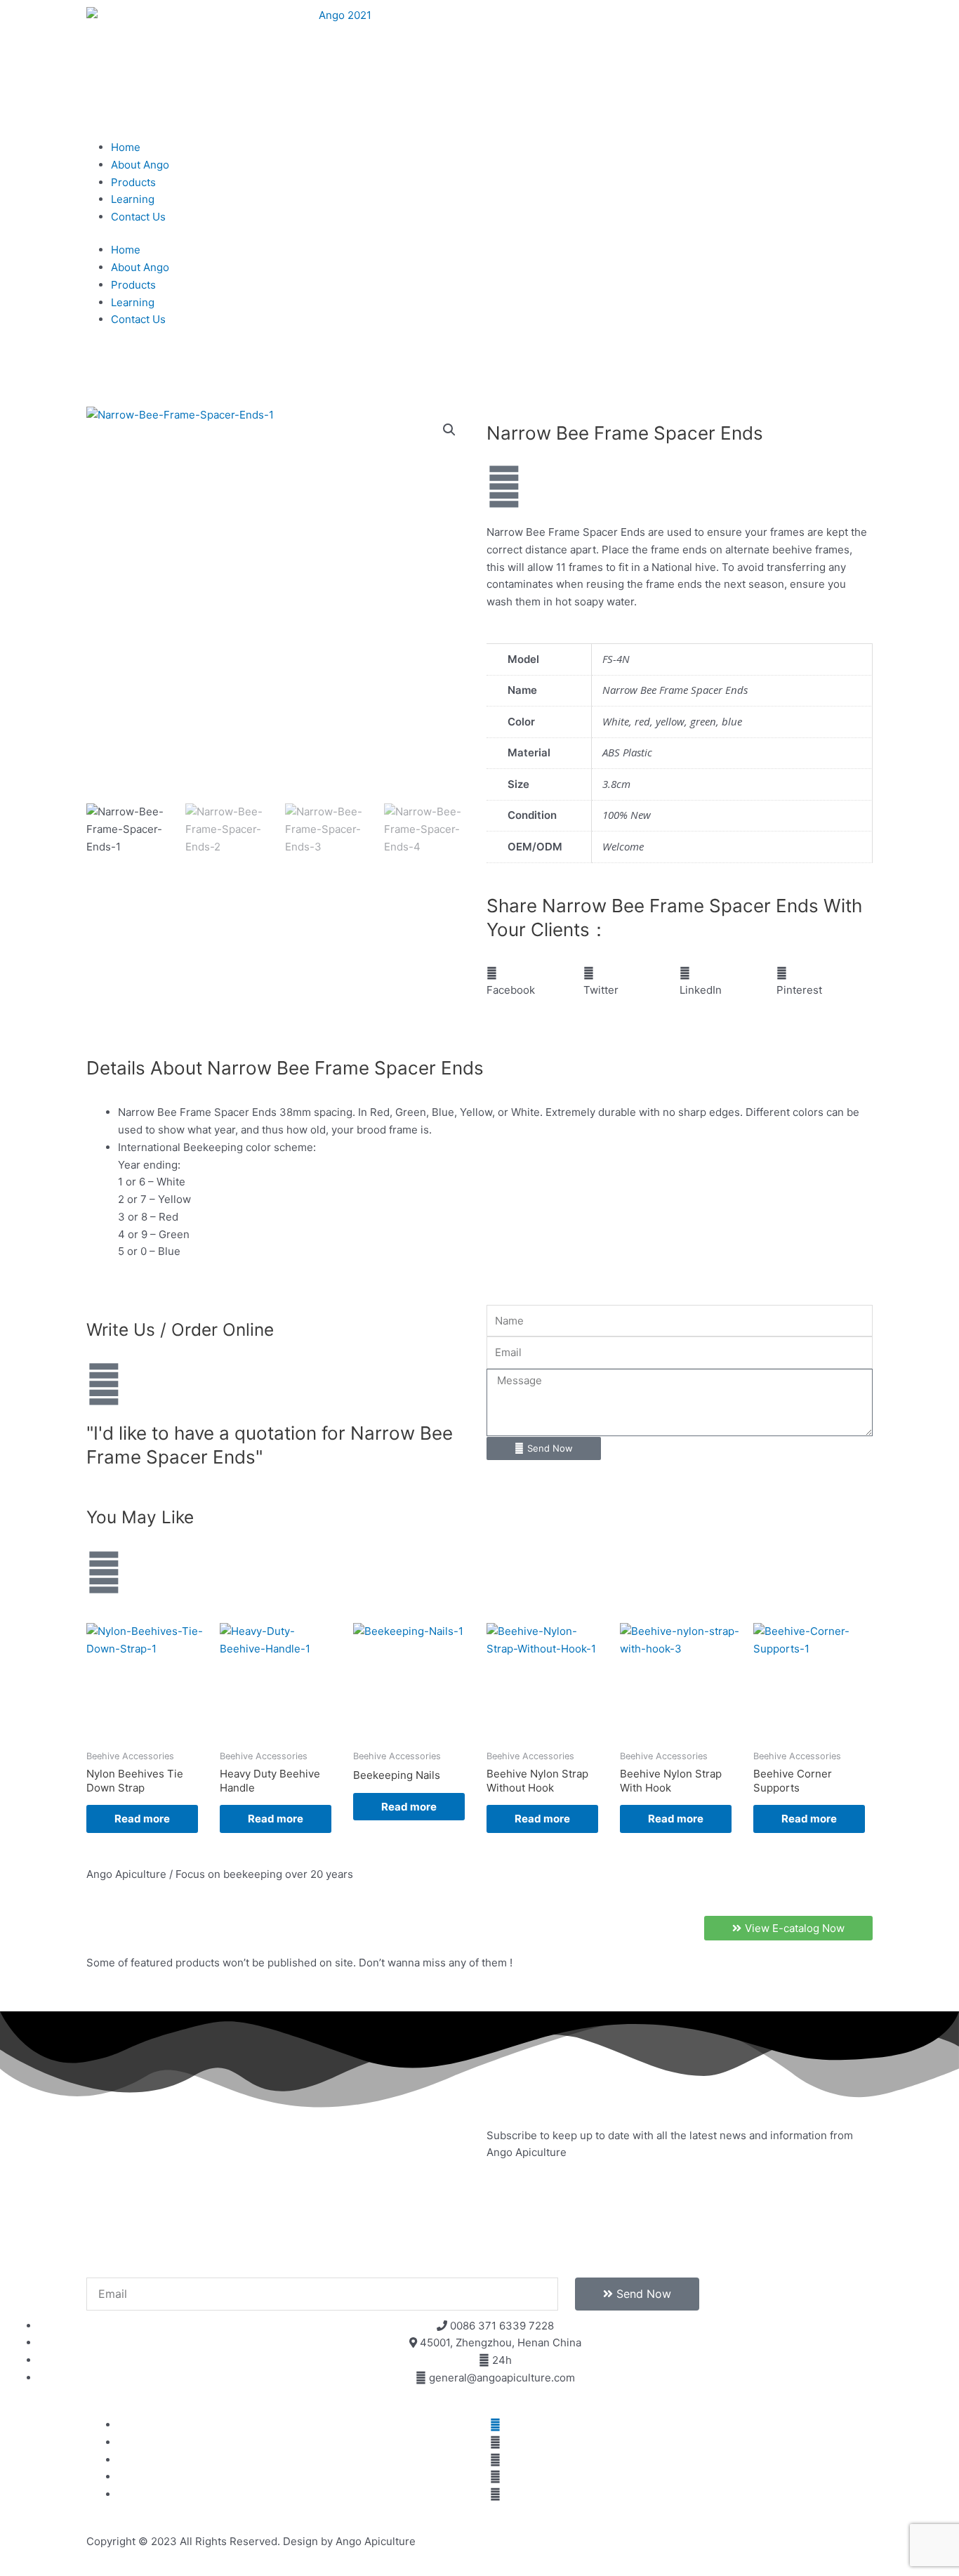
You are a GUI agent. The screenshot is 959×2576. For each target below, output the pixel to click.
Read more (142, 1819)
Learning (133, 199)
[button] (449, 430)
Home (126, 147)
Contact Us (138, 217)
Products (133, 182)
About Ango (140, 165)
